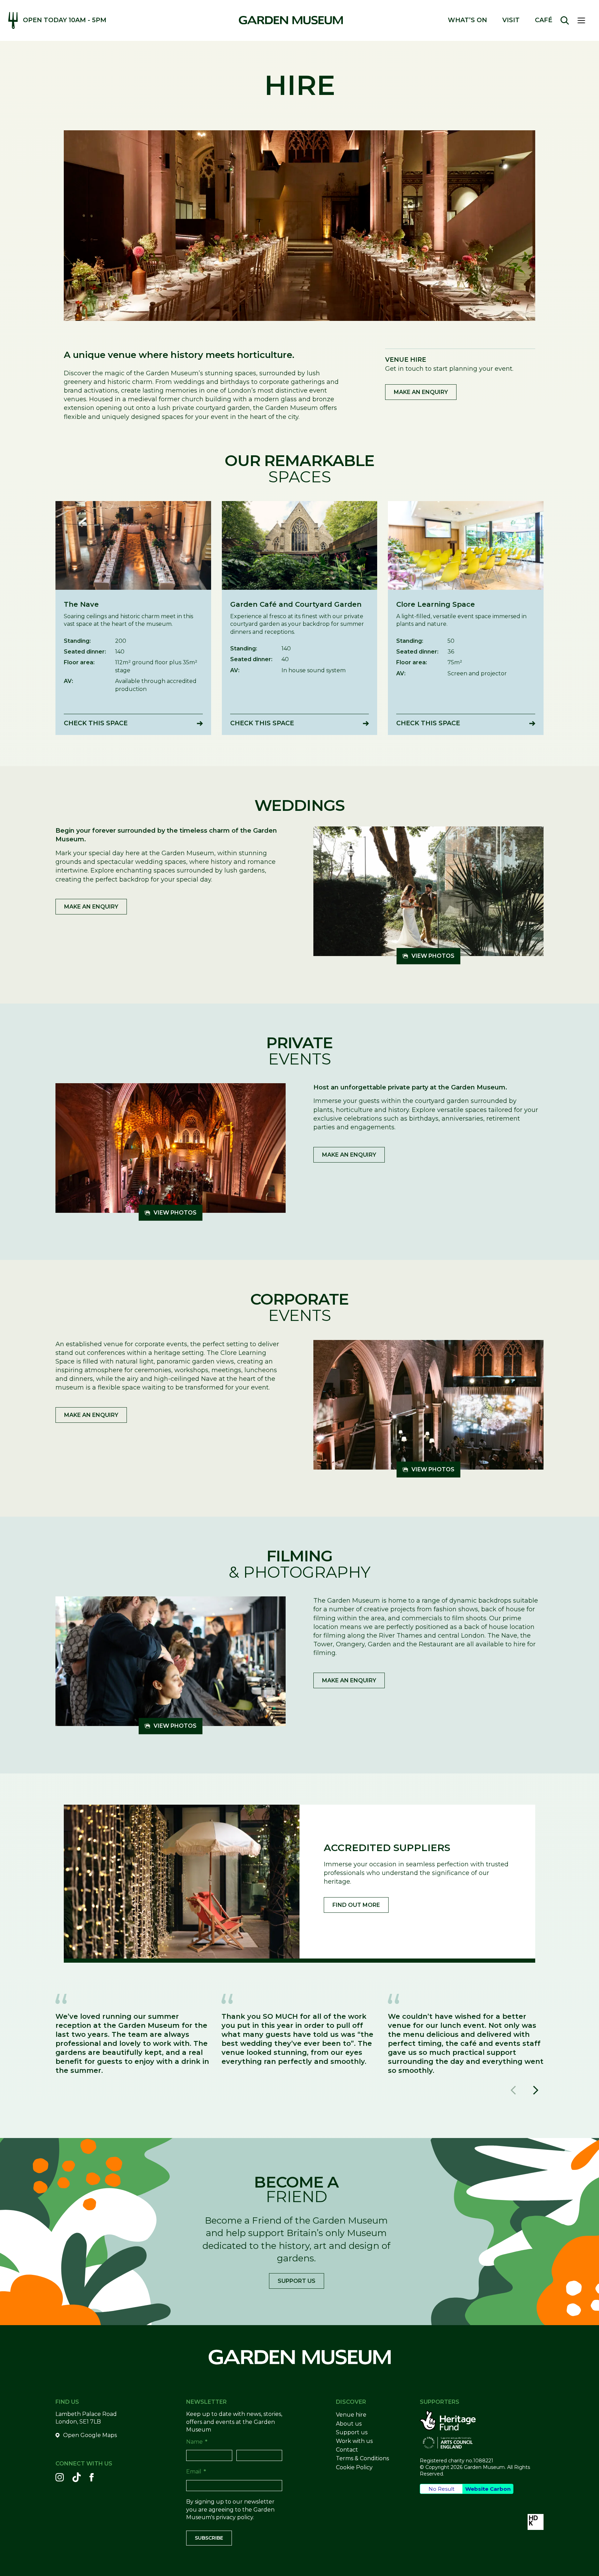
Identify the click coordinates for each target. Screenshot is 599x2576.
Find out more (356, 1905)
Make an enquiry (421, 392)
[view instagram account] (60, 2477)
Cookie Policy (354, 2467)
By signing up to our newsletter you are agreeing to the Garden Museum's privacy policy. (230, 2509)
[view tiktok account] (77, 2477)
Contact (347, 2450)
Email (196, 2472)
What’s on (467, 20)
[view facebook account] (92, 2477)
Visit (511, 20)
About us (349, 2424)
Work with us (354, 2441)
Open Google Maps (90, 2435)
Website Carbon (488, 2489)
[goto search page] (565, 20)
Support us (297, 2281)
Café (544, 20)
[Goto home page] (291, 20)
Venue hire (351, 2415)
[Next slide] (535, 2090)
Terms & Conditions (362, 2458)
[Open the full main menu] (584, 20)
